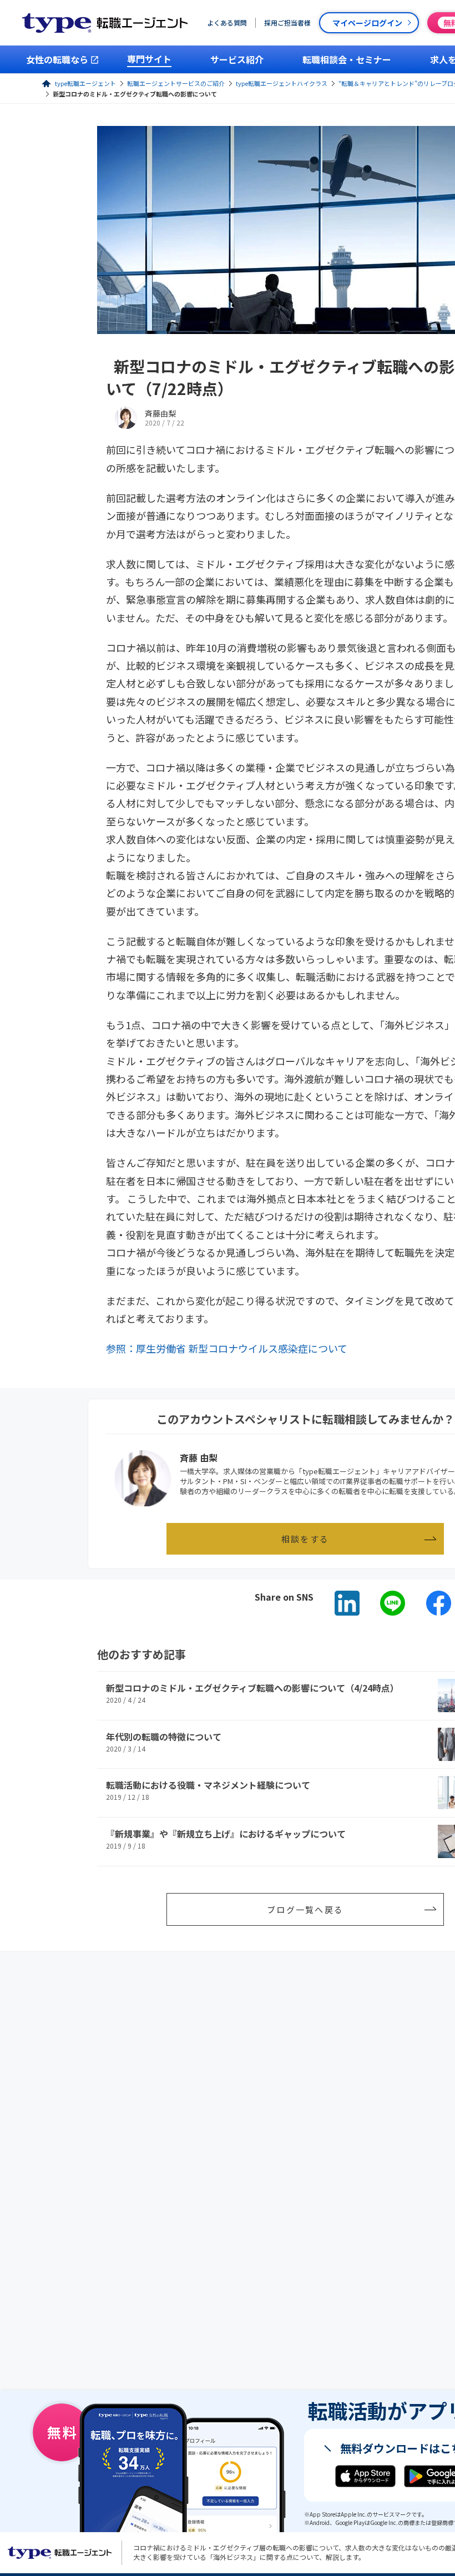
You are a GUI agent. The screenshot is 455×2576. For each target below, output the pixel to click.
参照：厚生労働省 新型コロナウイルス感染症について (227, 1348)
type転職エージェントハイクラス (282, 83)
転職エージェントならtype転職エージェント (60, 2553)
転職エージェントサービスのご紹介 (176, 83)
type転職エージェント (85, 83)
